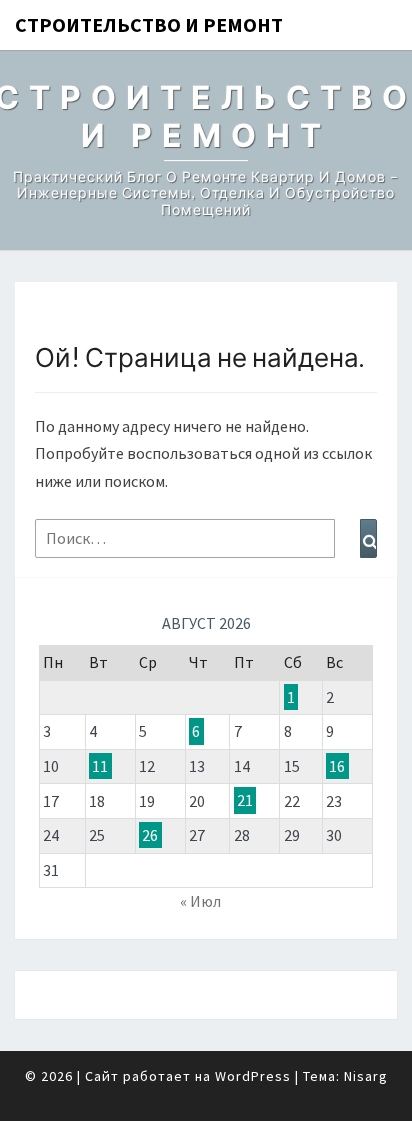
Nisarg (366, 1076)
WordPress (253, 1076)
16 (337, 766)
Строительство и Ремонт (149, 24)
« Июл (200, 901)
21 (245, 801)
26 (150, 835)
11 (100, 766)
